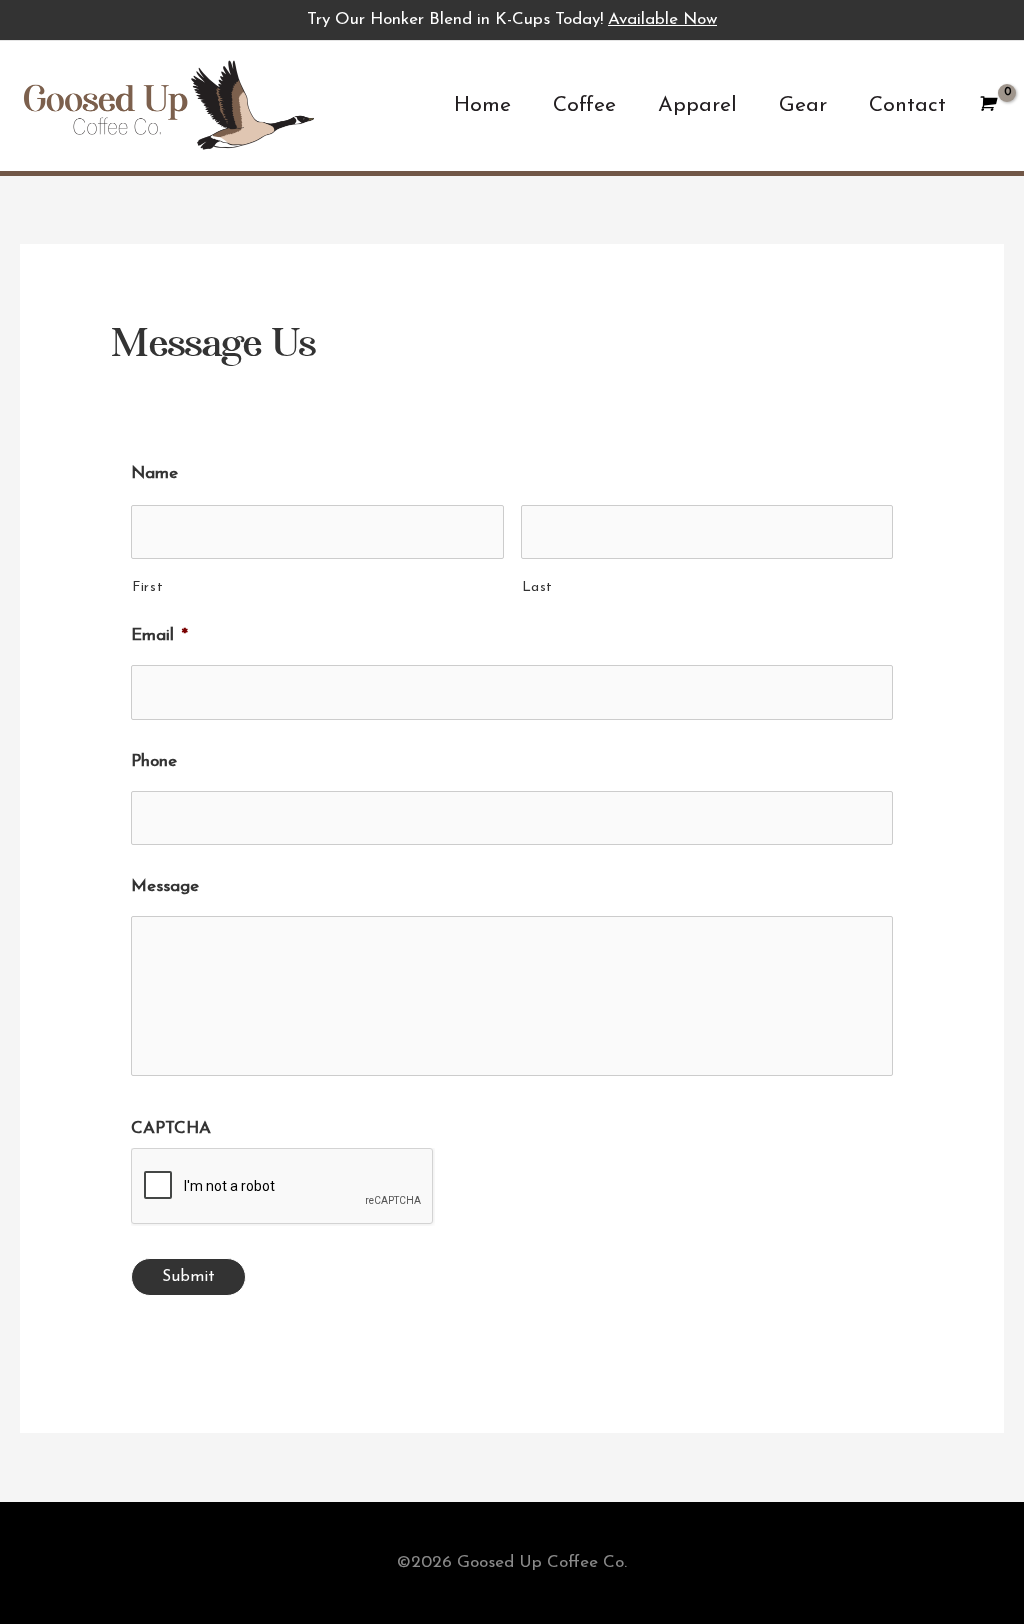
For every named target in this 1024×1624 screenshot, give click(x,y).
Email (159, 635)
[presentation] (283, 1187)
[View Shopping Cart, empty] (985, 105)
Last (538, 587)
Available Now (662, 19)
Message (165, 886)
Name (154, 473)
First (147, 587)
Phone (154, 761)
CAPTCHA (171, 1128)
